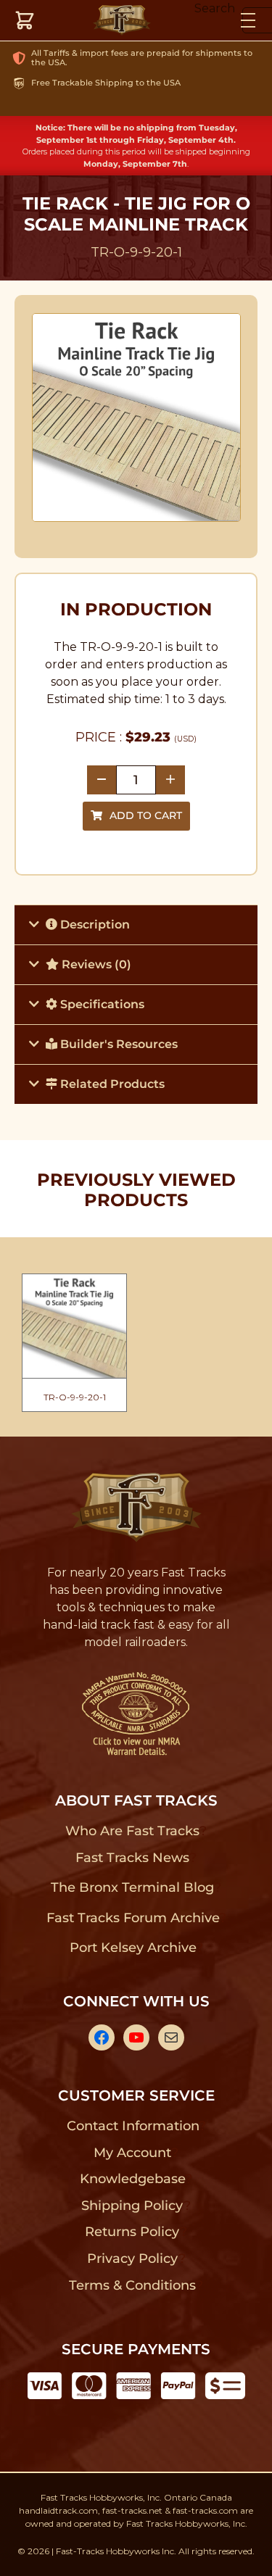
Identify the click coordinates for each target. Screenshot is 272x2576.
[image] (136, 417)
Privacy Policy (133, 2259)
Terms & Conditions (132, 2285)
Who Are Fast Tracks (132, 1831)
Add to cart (146, 815)
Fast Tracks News (132, 1858)
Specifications (101, 1004)
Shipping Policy (132, 2206)
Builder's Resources (118, 1044)
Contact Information (133, 2126)
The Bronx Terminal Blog (132, 1887)
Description (94, 925)
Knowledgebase (132, 2179)
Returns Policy (132, 2232)
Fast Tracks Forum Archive (133, 1918)
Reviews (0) (95, 964)
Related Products (111, 1084)
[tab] (136, 925)
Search (215, 8)
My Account (132, 2153)
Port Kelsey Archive (133, 1948)
